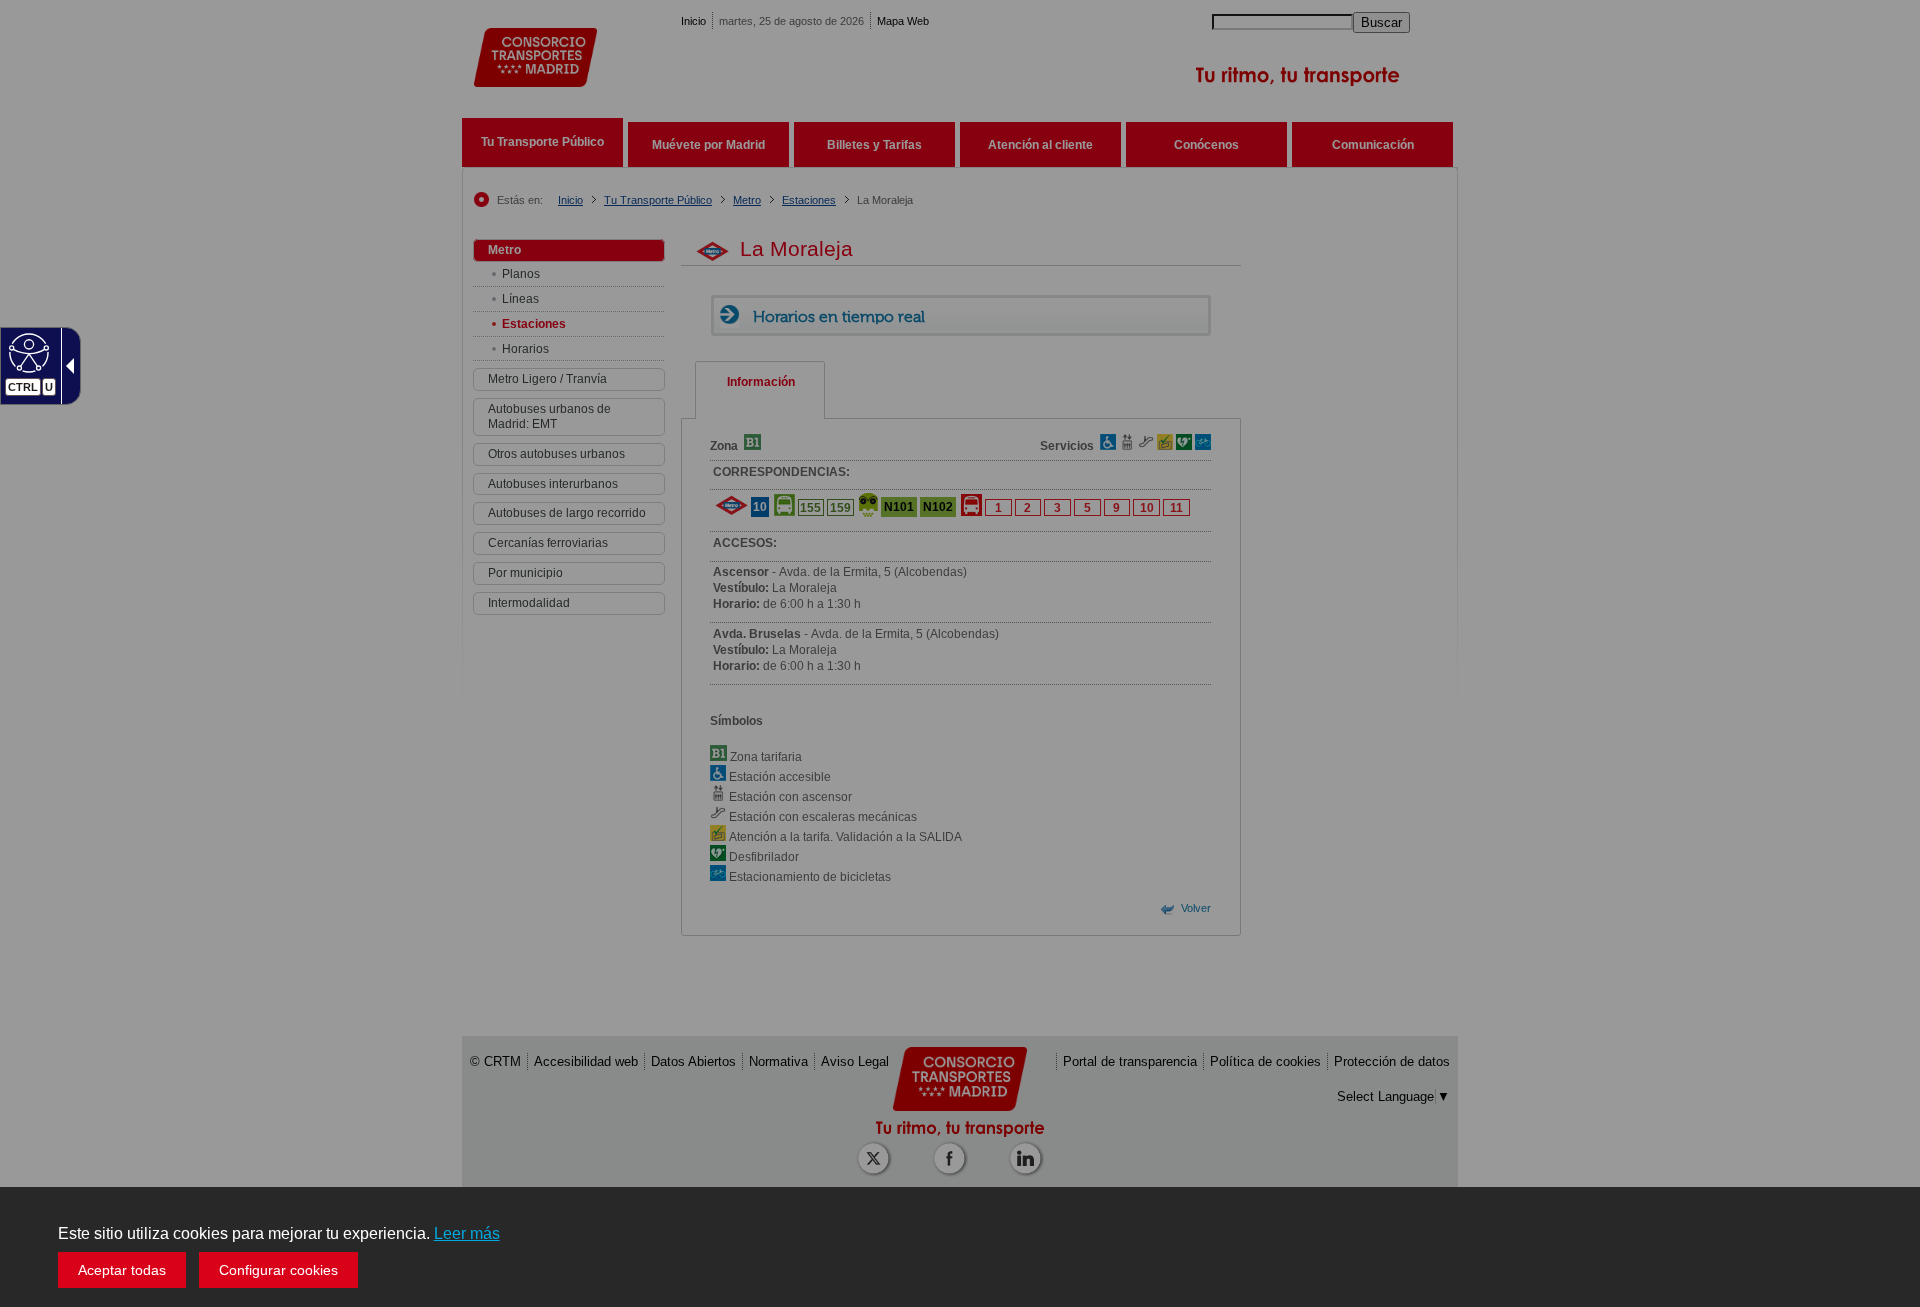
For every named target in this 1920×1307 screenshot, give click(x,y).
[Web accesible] (26, 352)
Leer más (467, 1233)
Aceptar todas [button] (122, 1270)
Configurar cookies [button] (278, 1270)
